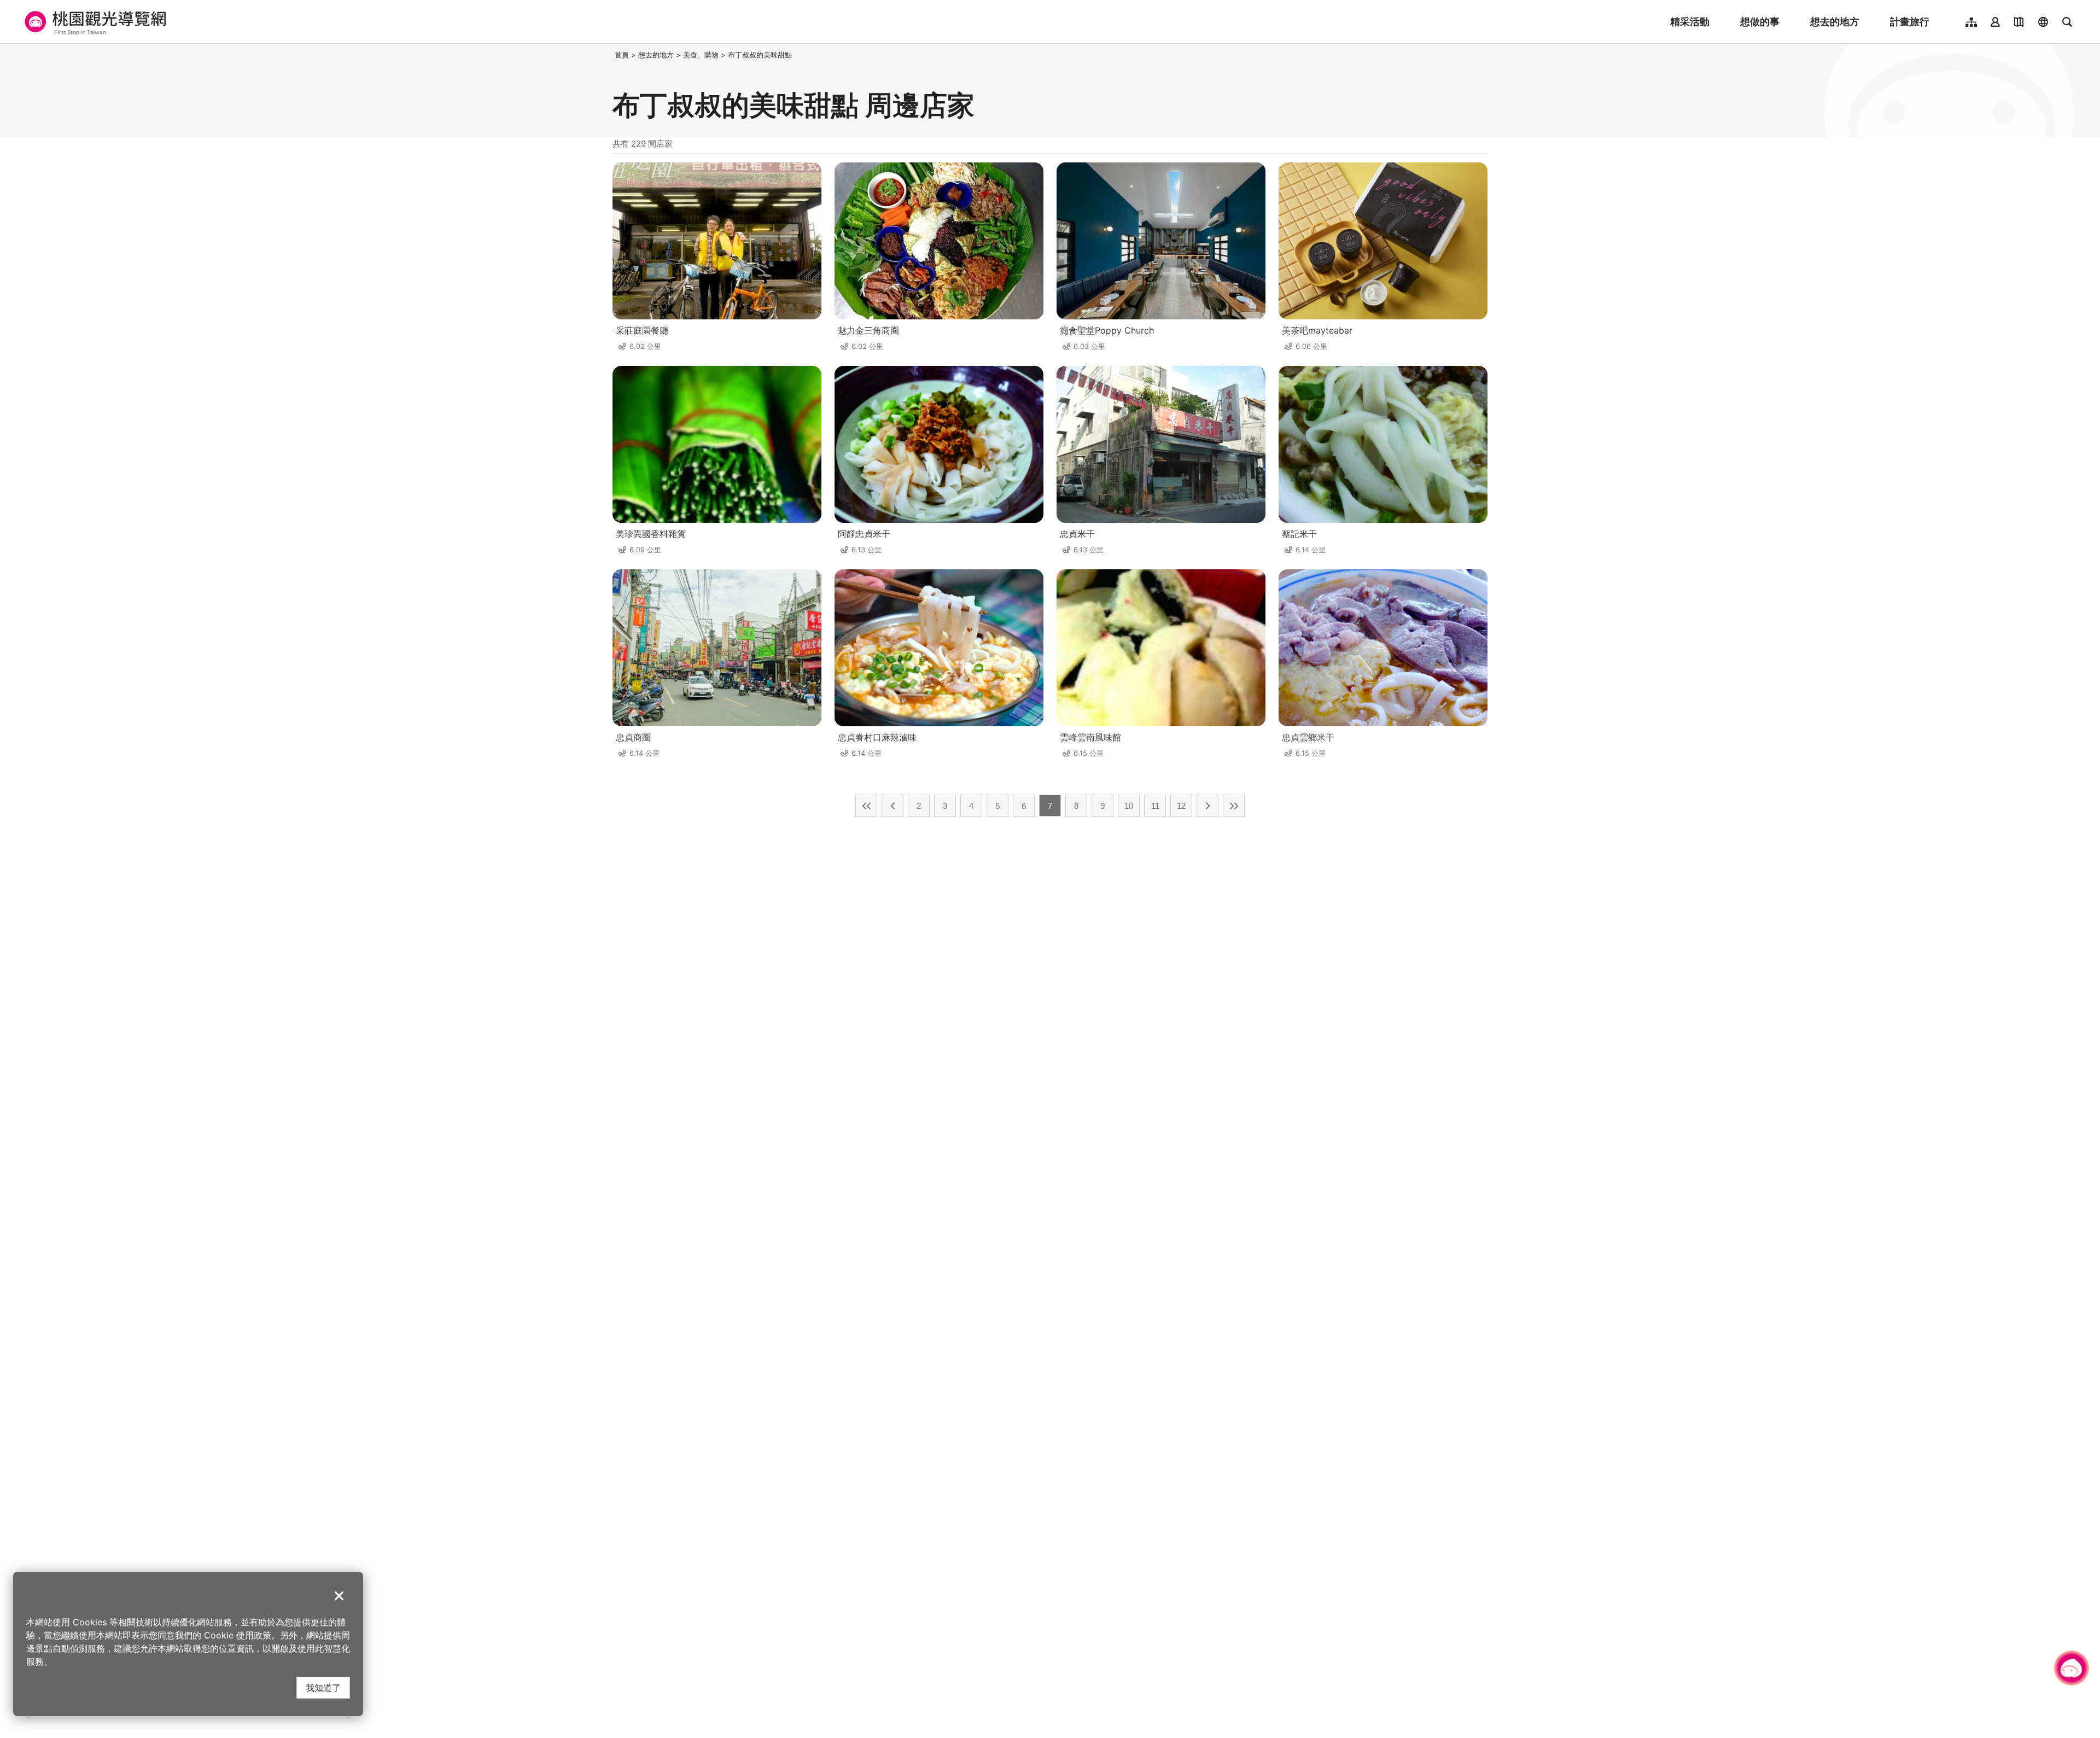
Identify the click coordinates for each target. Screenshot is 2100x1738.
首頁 (622, 55)
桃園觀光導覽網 (94, 22)
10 (1129, 806)
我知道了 (323, 1687)
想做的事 (1760, 22)
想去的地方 (1835, 22)
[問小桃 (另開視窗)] (2072, 1668)
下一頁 (1207, 806)
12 (1181, 806)
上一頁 (892, 806)
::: (609, 55)
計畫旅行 (1910, 22)
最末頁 (1234, 806)
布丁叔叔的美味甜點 (760, 55)
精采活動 (1690, 22)
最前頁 (866, 806)
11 (1155, 806)
